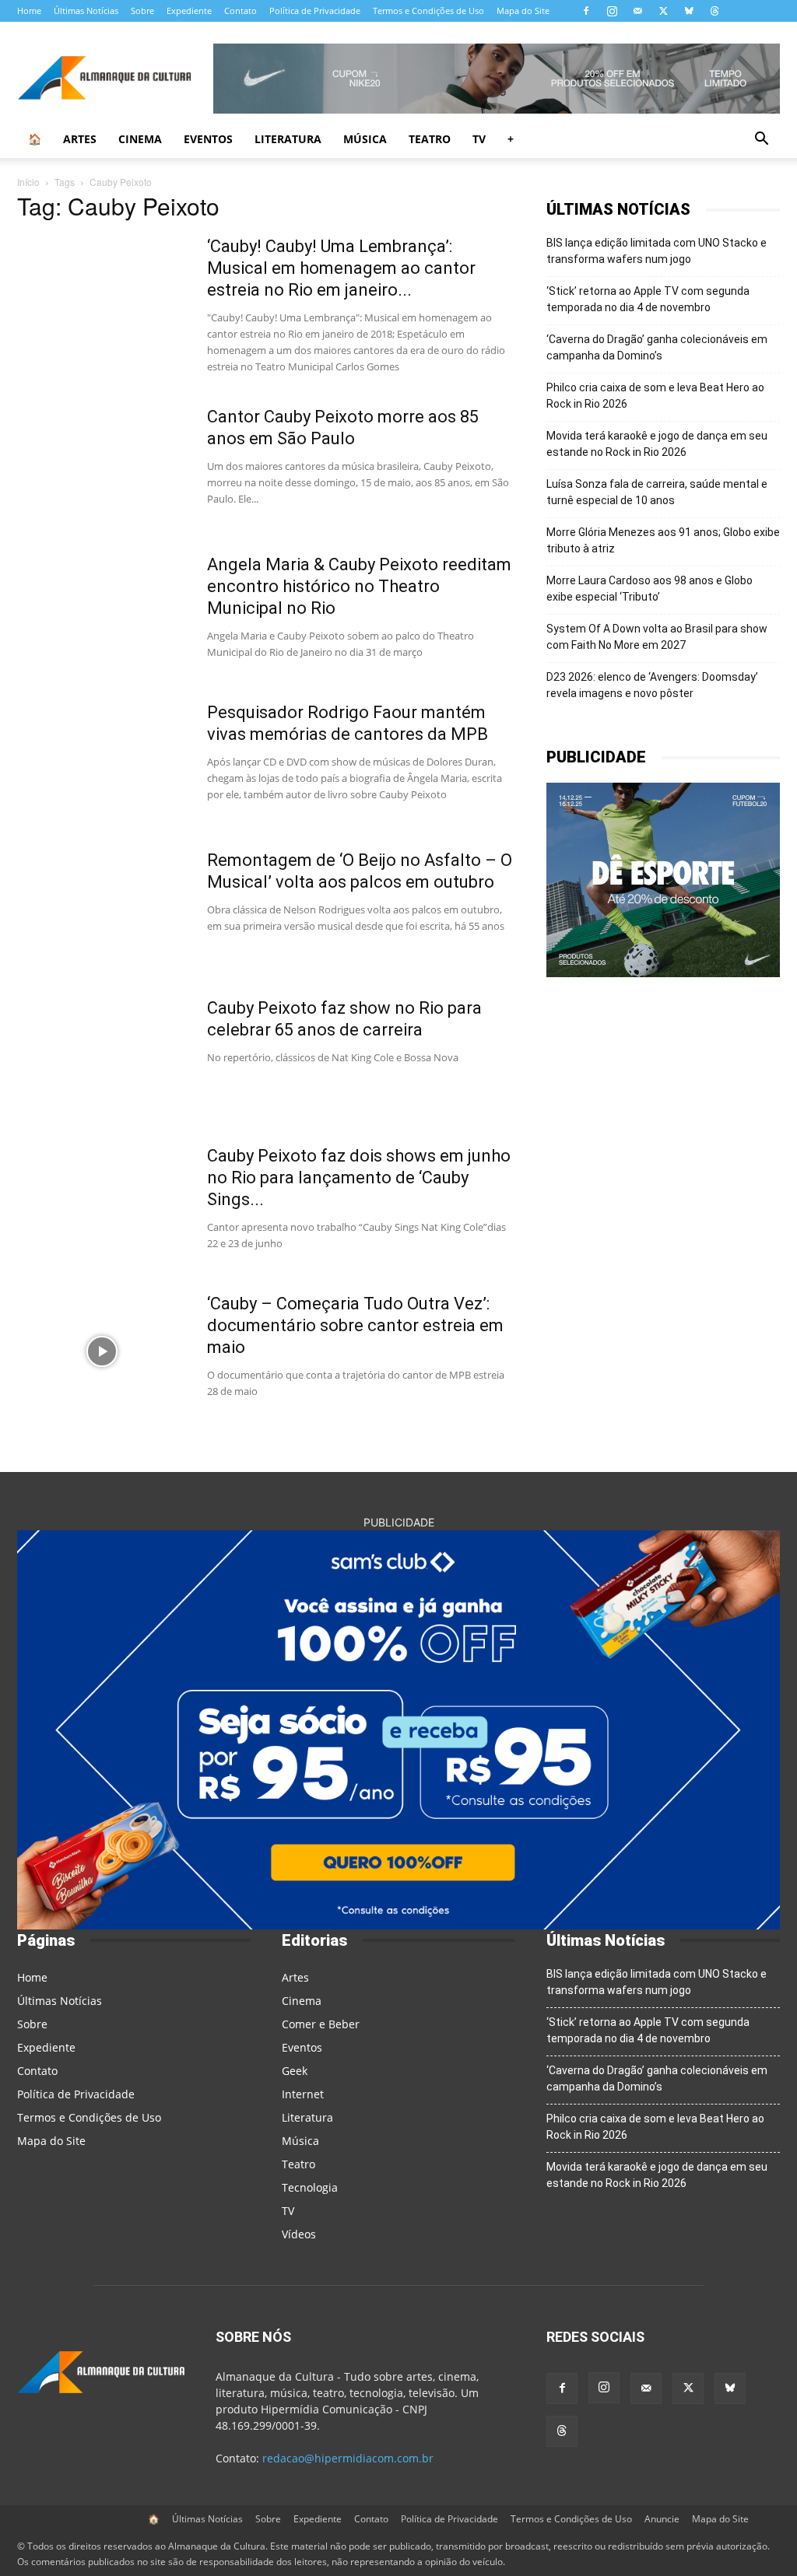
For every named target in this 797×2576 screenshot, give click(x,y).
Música (365, 139)
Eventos (208, 139)
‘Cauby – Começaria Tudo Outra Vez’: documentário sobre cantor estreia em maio (355, 1325)
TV (479, 139)
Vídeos (299, 2234)
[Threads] (714, 11)
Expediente (189, 11)
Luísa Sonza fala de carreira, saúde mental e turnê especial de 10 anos (657, 492)
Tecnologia (310, 2187)
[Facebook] (586, 11)
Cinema (140, 139)
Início (28, 182)
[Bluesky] (689, 11)
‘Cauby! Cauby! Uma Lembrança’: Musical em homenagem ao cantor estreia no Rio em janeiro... (341, 268)
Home (29, 11)
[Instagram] (612, 11)
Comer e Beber (321, 2024)
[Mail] (637, 11)
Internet (303, 2094)
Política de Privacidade (315, 11)
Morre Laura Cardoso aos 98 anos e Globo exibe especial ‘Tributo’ (650, 589)
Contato (241, 11)
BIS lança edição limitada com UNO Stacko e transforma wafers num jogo (657, 251)
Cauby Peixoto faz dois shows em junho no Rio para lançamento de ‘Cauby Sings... (359, 1178)
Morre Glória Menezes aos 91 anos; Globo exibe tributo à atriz (663, 540)
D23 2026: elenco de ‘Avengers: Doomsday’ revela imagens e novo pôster (652, 685)
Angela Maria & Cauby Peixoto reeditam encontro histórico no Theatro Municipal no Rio (359, 586)
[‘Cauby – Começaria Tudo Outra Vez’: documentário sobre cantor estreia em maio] (102, 1351)
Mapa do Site (523, 11)
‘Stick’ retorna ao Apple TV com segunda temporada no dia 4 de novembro (648, 299)
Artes (80, 139)
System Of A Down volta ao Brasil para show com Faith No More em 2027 (657, 637)
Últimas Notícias (86, 11)
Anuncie (662, 2519)
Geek (295, 2071)
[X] (663, 11)
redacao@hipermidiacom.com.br (348, 2458)
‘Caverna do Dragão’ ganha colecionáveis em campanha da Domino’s (657, 347)
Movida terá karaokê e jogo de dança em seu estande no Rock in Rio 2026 (657, 444)
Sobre (142, 11)
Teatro (430, 139)
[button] (761, 140)
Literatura (288, 139)
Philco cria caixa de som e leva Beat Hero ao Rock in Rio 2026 (655, 396)
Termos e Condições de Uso (428, 11)
